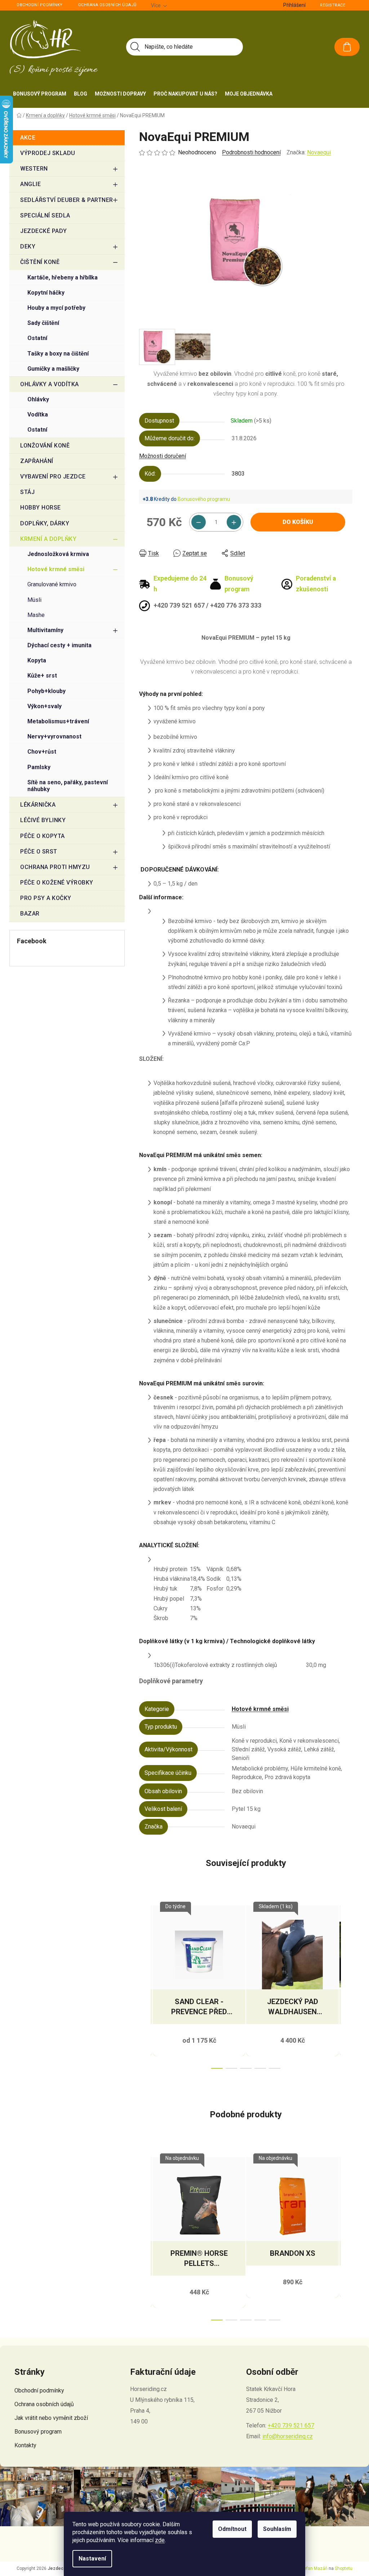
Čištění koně (40, 262)
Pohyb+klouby (46, 691)
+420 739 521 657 (291, 2425)
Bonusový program (38, 2432)
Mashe (36, 615)
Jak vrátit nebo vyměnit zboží (51, 2418)
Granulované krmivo (52, 584)
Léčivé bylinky (43, 820)
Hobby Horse (41, 508)
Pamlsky (39, 767)
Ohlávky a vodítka (50, 384)
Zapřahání (37, 461)
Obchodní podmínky (40, 5)
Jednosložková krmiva (58, 554)
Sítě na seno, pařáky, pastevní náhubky (68, 786)
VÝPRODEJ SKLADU (48, 153)
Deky (28, 246)
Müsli (34, 600)
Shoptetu (344, 2568)
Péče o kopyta (43, 836)
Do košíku (298, 522)
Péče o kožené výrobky (57, 883)
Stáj (27, 492)
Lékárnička (38, 805)
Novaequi (319, 152)
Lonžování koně (45, 445)
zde (160, 2540)
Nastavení (92, 2559)
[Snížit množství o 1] (199, 522)
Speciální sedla (45, 215)
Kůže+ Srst (42, 676)
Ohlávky (38, 399)
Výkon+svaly (45, 706)
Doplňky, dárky (45, 523)
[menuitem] (40, 94)
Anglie (30, 184)
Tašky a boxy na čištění (58, 354)
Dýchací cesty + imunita (59, 645)
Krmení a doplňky (48, 539)
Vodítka (38, 414)
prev (145, 1985)
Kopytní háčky (46, 293)
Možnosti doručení (163, 456)
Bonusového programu (204, 499)
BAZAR (30, 914)
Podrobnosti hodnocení (251, 152)
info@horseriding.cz (288, 2436)
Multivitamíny (45, 630)
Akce (28, 138)
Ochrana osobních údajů (107, 5)
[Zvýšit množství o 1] (234, 522)
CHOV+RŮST (42, 752)
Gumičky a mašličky (53, 369)
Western (34, 169)
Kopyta (37, 660)
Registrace (333, 5)
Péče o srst (39, 852)
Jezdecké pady (44, 231)
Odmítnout (232, 2529)
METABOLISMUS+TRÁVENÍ (58, 721)
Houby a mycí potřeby (56, 308)
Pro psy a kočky (46, 898)
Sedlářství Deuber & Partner (67, 200)
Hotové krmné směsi (56, 569)
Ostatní (37, 338)
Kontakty (25, 2445)
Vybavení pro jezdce (53, 477)
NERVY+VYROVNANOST (54, 736)
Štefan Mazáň (314, 2568)
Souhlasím (277, 2529)
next (347, 1985)
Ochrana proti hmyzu (55, 867)
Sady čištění (43, 323)
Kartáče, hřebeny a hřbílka (63, 277)
